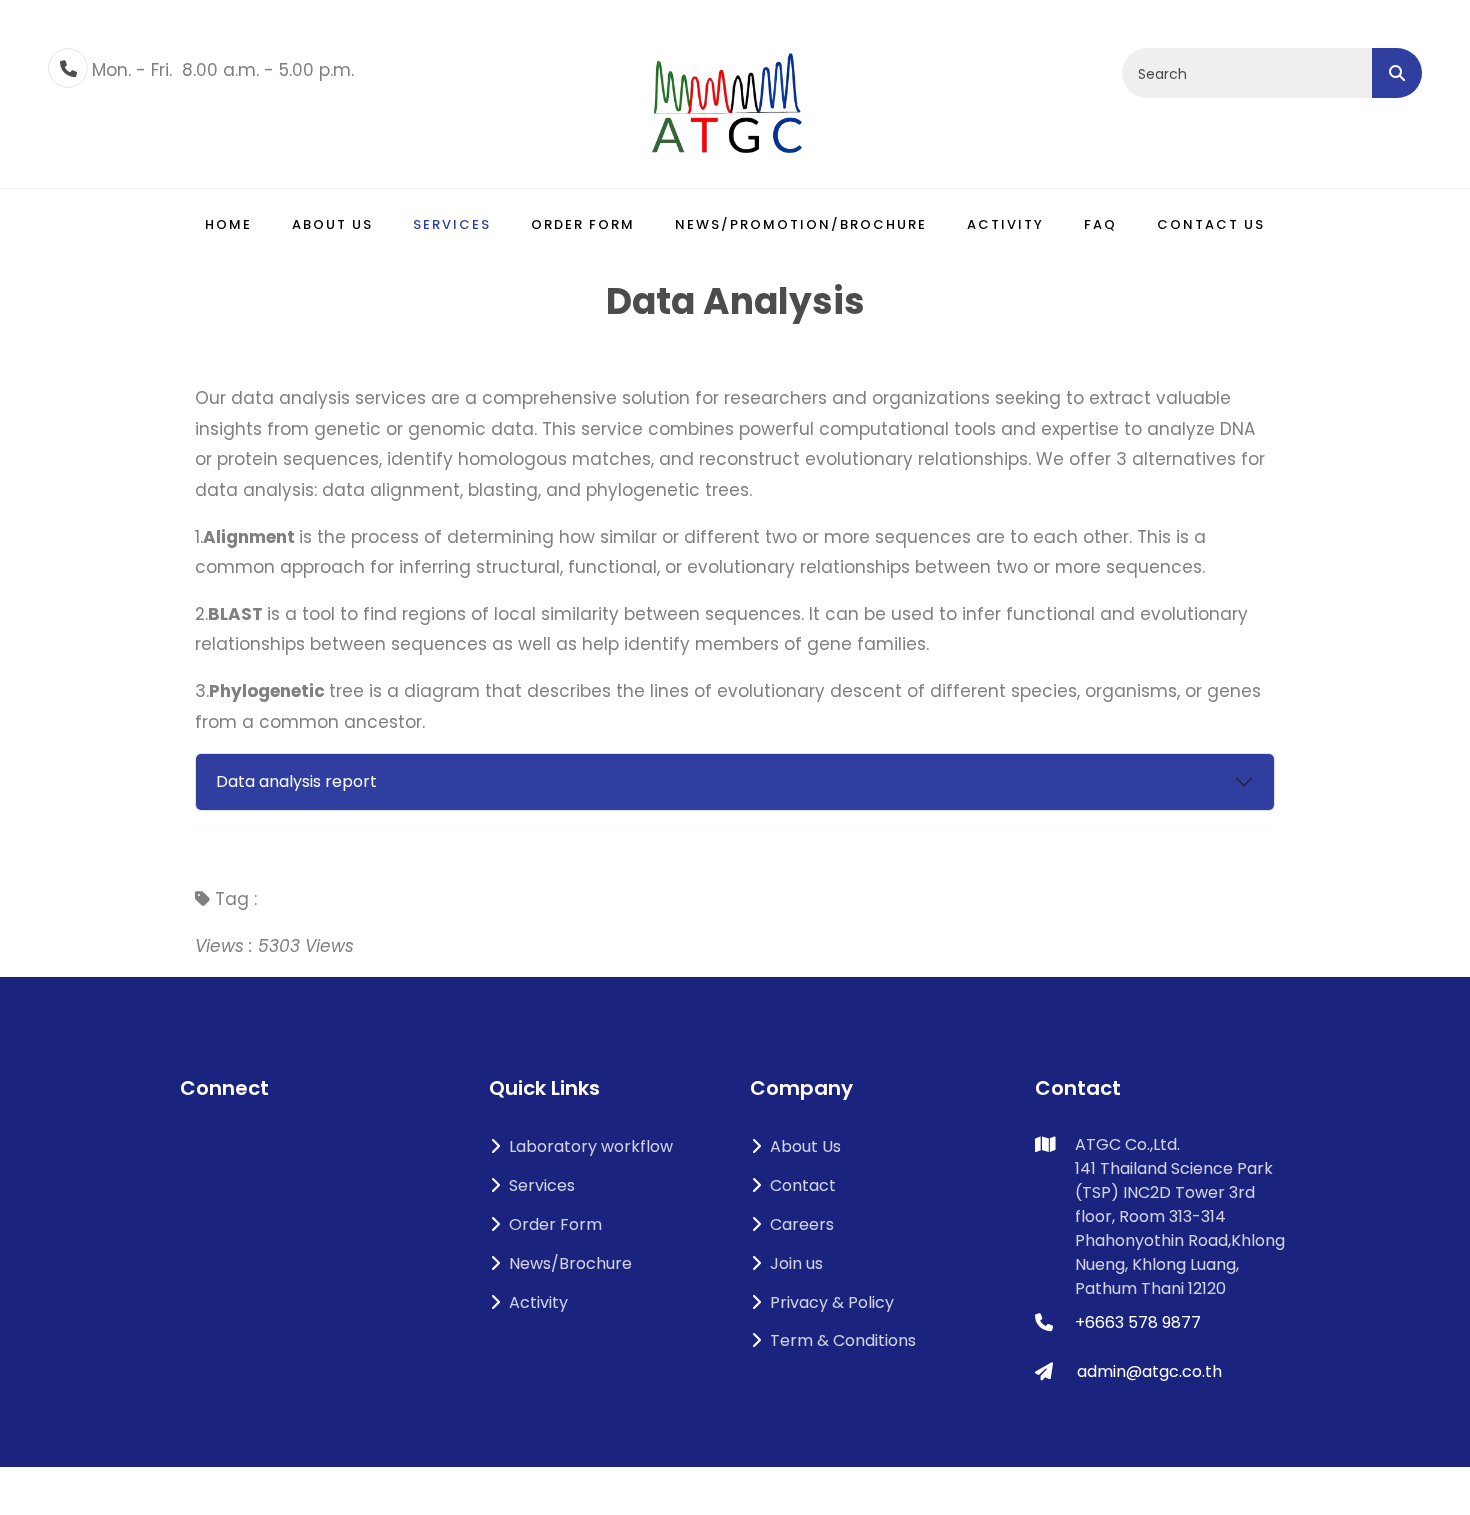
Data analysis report (296, 781)
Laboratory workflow (591, 1146)
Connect (224, 1088)
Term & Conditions (843, 1340)
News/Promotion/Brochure (801, 224)
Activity (1005, 224)
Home (228, 224)
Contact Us (1211, 224)
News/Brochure (570, 1263)
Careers (802, 1224)
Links (1053, 1422)
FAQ (1100, 224)
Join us (796, 1263)
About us (332, 224)
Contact (803, 1185)
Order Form (583, 224)
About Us (805, 1146)
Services (452, 224)
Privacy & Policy (832, 1302)
